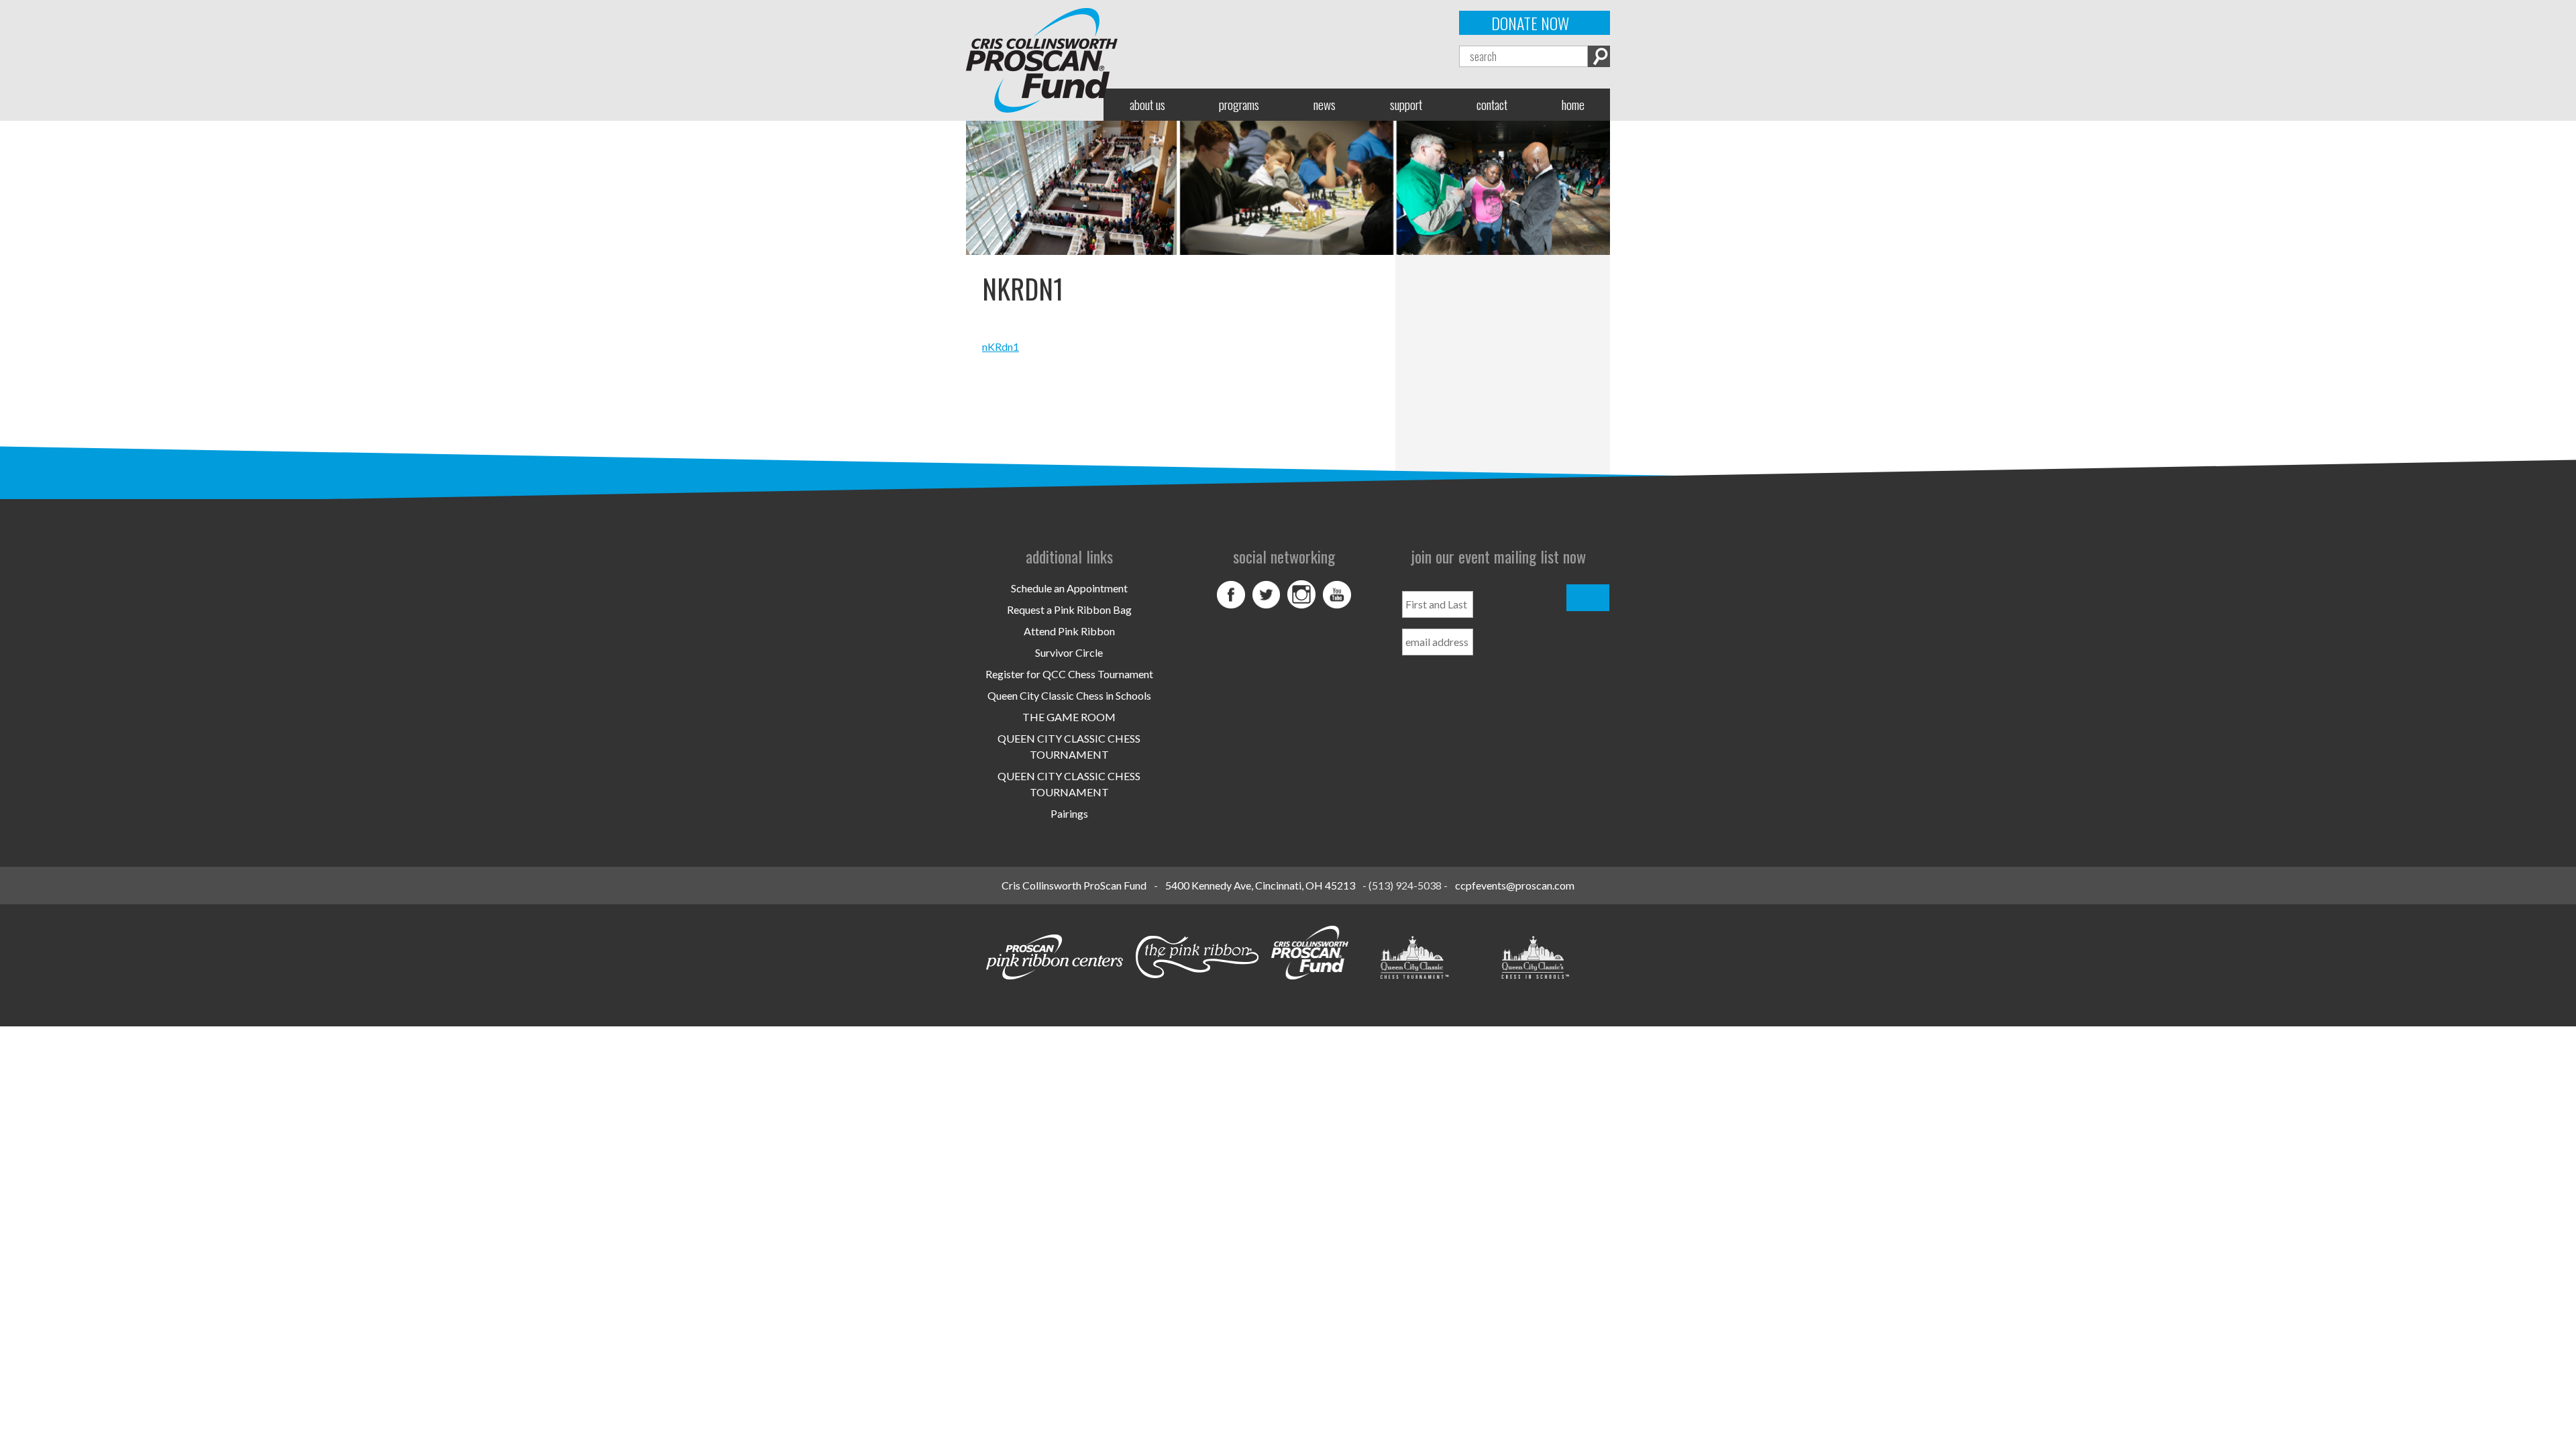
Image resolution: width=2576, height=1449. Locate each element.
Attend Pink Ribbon (1069, 631)
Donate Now (1530, 23)
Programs (1239, 104)
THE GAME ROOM (1069, 717)
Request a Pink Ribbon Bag (1069, 609)
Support (1406, 104)
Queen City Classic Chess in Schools (1069, 695)
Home (1573, 104)
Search (1599, 56)
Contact (1492, 104)
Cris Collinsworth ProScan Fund (1074, 885)
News (1325, 104)
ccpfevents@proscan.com (1515, 885)
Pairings (1069, 813)
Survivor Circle (1069, 652)
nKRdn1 (1001, 346)
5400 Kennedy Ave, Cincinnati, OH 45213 (1260, 885)
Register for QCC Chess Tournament (1069, 674)
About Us (1147, 104)
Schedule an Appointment (1069, 588)
